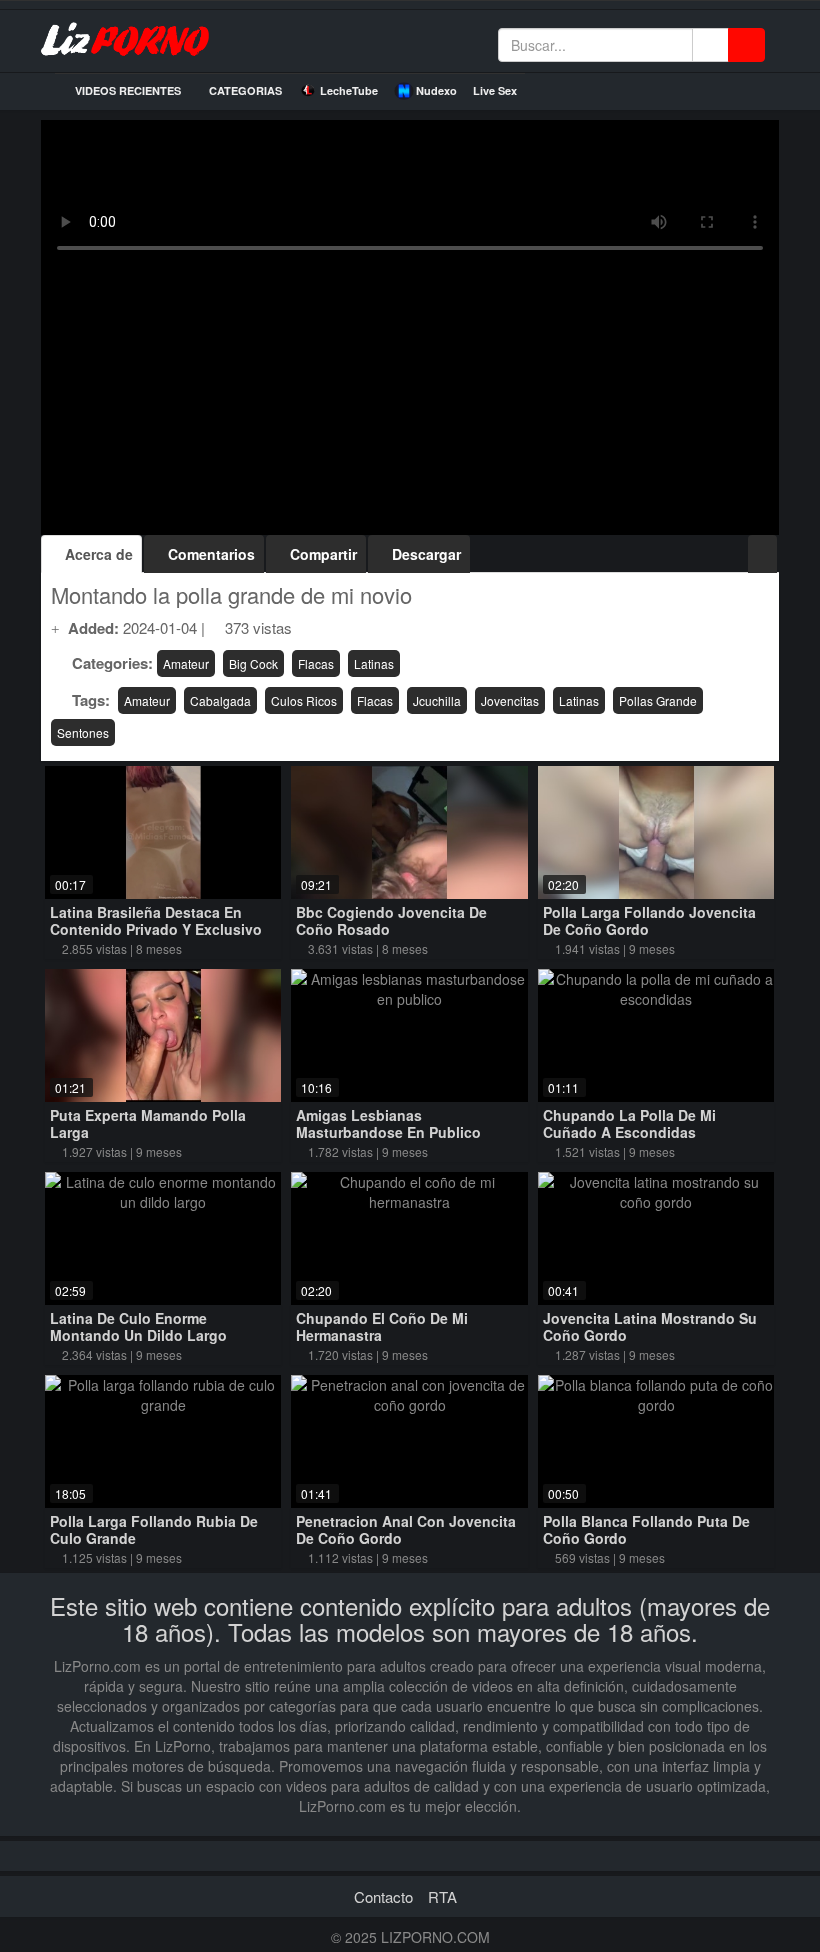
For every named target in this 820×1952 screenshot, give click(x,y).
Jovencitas (510, 700)
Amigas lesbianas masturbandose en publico (388, 1123)
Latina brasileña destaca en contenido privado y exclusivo (156, 920)
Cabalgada (220, 700)
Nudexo (436, 90)
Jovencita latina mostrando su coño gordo (650, 1326)
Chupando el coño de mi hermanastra (382, 1326)
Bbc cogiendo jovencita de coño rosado (391, 920)
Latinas (374, 663)
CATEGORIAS (244, 90)
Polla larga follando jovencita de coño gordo (649, 920)
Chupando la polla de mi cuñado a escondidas (629, 1123)
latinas (579, 700)
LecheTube (349, 90)
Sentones (83, 732)
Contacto (383, 1896)
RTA (442, 1896)
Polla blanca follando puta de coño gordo (646, 1529)
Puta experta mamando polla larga (148, 1123)
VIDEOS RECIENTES (126, 90)
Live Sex (495, 90)
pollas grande (658, 700)
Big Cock (253, 663)
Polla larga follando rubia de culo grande (154, 1529)
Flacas (316, 663)
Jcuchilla (437, 700)
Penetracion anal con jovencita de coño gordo (406, 1529)
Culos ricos (304, 700)
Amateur (186, 663)
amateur (147, 700)
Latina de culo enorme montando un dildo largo (138, 1326)
